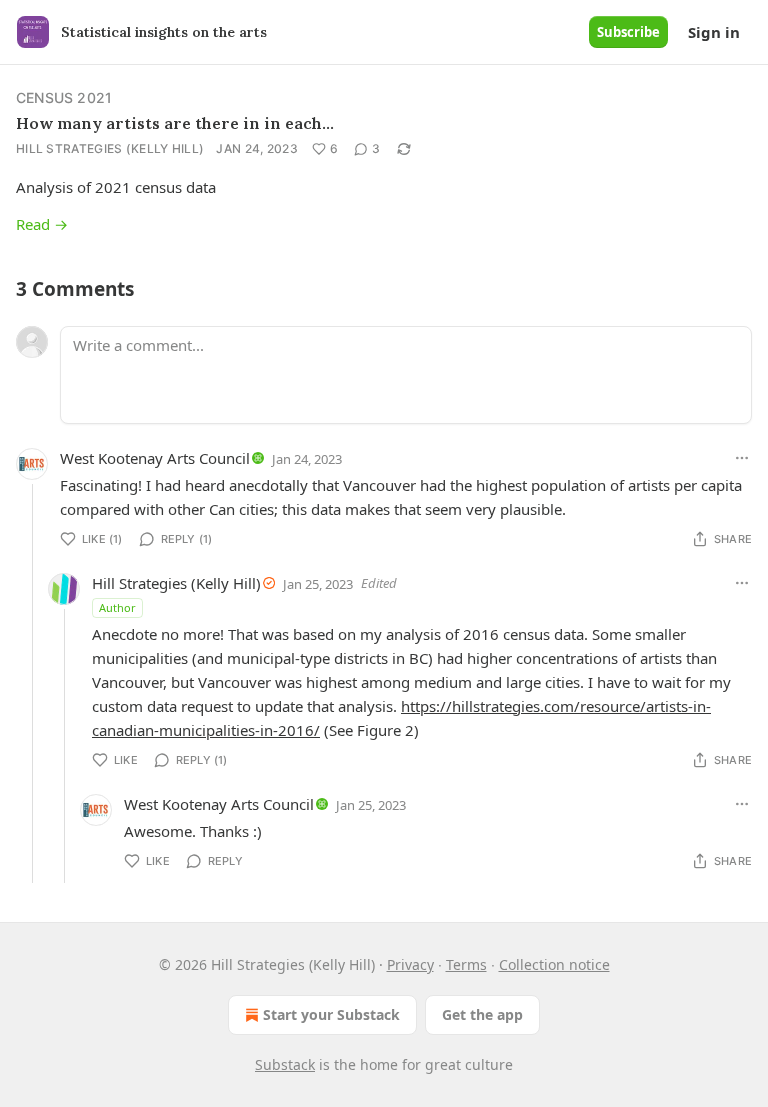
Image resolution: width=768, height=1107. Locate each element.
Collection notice (554, 964)
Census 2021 (64, 97)
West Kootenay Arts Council (155, 458)
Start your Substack (331, 1014)
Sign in (714, 32)
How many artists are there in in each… (175, 123)
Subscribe (628, 32)
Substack (285, 1064)
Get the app (482, 1014)
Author (117, 607)
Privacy (410, 964)
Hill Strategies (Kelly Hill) (110, 148)
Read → (42, 224)
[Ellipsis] (742, 458)
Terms (466, 964)
